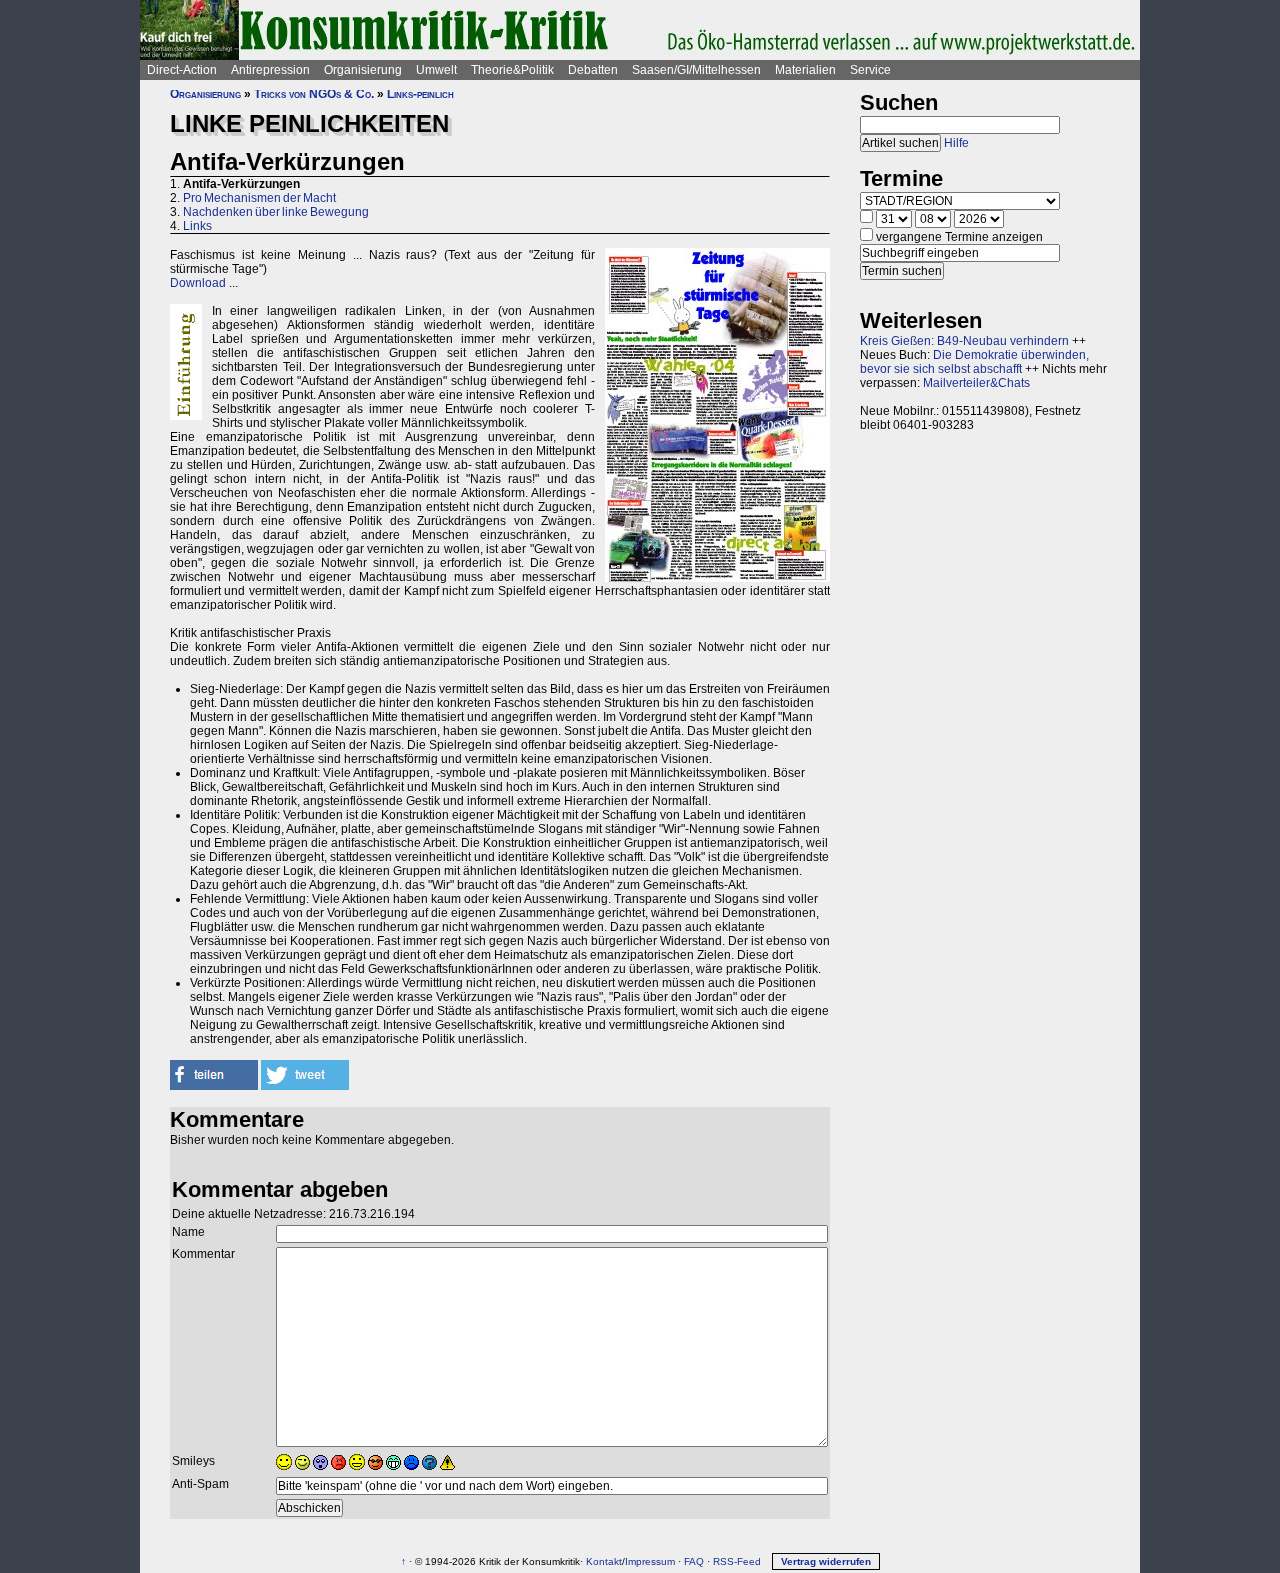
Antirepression (270, 70)
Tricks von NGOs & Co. (314, 94)
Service (870, 70)
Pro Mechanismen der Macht (259, 198)
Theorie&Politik (512, 70)
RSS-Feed (737, 1561)
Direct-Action (182, 70)
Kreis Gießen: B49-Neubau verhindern (964, 341)
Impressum (650, 1561)
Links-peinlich (420, 94)
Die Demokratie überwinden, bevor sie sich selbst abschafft (974, 362)
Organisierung (363, 70)
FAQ (694, 1561)
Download (198, 283)
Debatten (593, 70)
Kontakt (604, 1561)
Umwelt (436, 70)
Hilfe (956, 143)
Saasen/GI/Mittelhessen (696, 70)
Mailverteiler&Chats (976, 383)
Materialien (805, 70)
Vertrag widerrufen (826, 1561)
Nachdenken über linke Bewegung (276, 212)
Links (197, 226)
